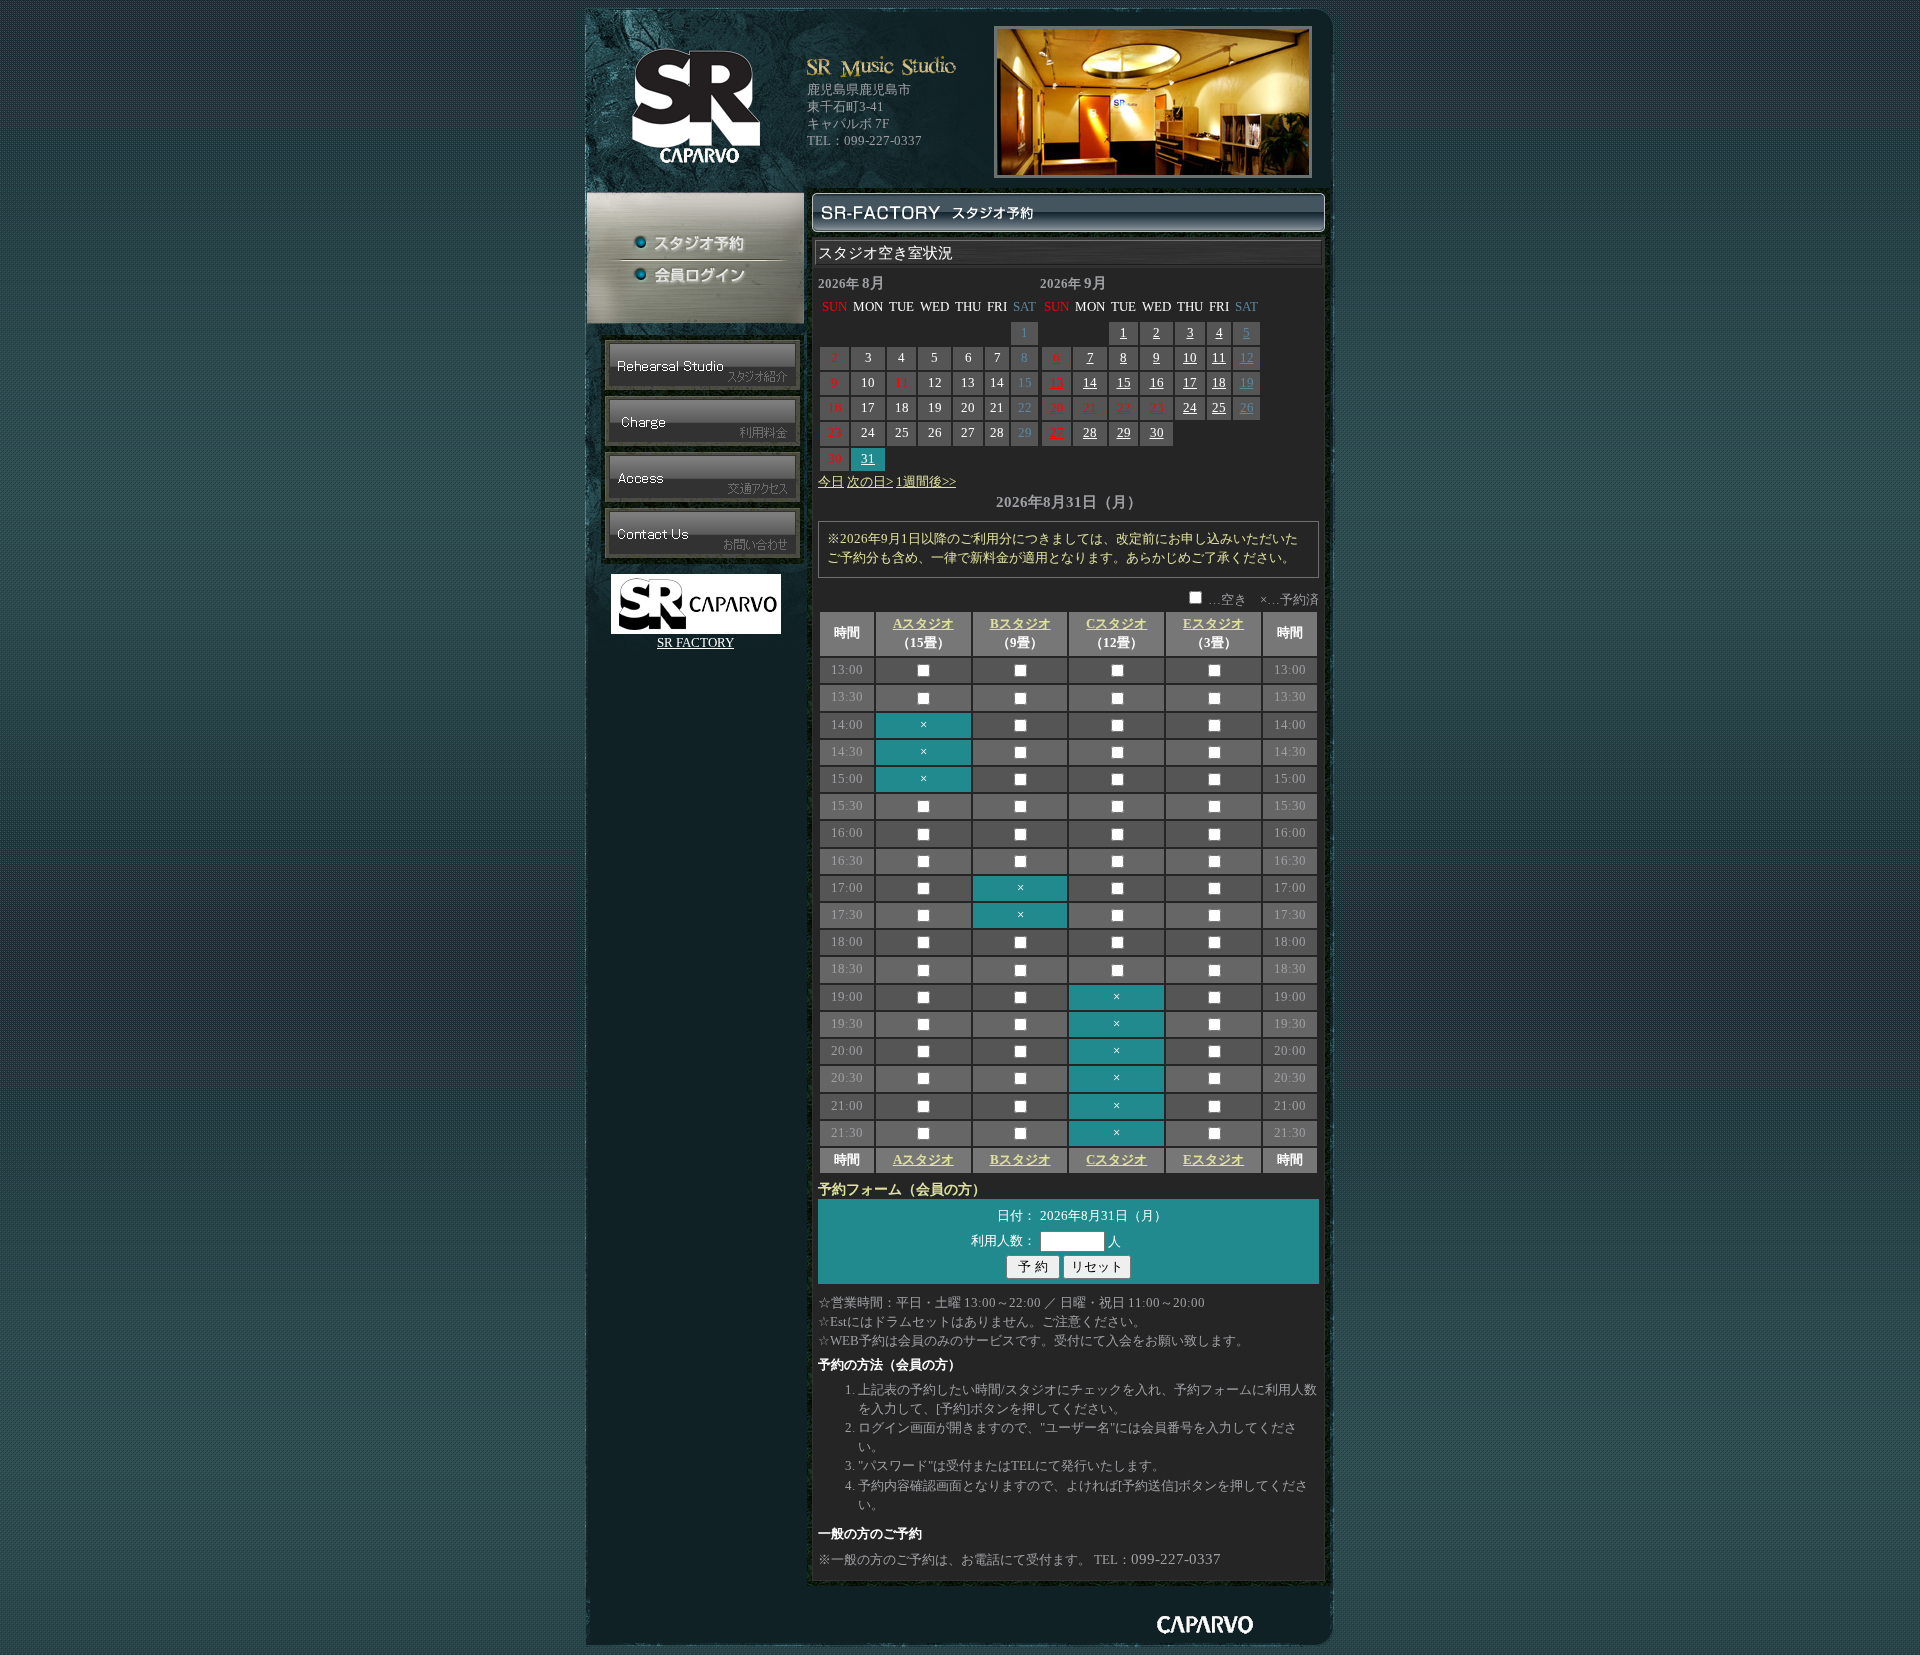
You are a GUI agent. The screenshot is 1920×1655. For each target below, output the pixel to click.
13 (1057, 383)
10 (1190, 358)
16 (1157, 383)
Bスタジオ (1020, 624)
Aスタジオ (923, 624)
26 (1247, 408)
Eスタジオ (1213, 624)
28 (1090, 433)
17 (1190, 383)
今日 (831, 482)
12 (1247, 358)
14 (1090, 383)
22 (1124, 408)
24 (1190, 408)
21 (1090, 408)
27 (1057, 433)
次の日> (870, 482)
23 (1157, 408)
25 (1219, 408)
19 (1247, 383)
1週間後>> (926, 482)
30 (1157, 433)
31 (868, 459)
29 (1124, 433)
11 (1219, 358)
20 (1057, 408)
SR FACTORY (695, 643)
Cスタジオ (1116, 624)
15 (1124, 383)
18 (1219, 383)
